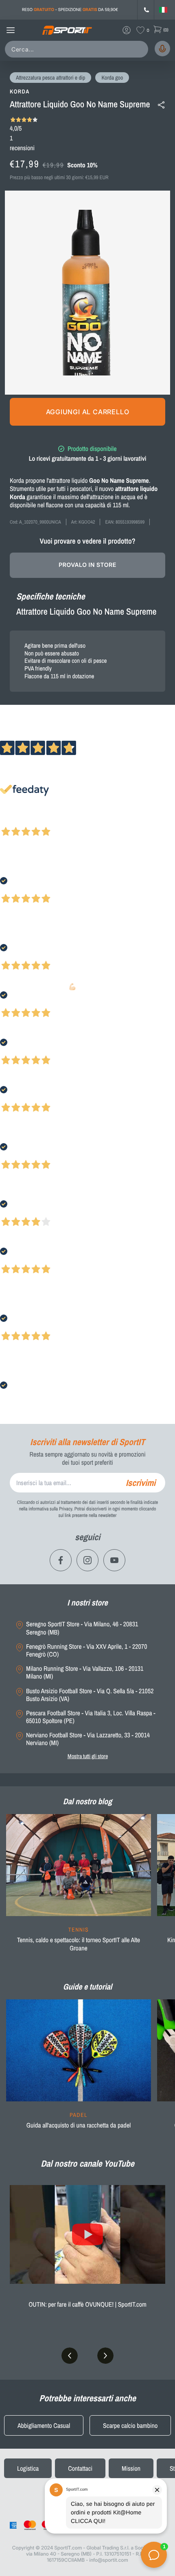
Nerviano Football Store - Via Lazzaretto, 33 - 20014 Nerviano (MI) (88, 1739)
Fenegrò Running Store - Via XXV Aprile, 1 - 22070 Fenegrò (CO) (86, 1650)
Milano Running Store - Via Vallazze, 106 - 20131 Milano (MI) (85, 1672)
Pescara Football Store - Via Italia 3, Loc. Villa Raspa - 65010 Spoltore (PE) (91, 1717)
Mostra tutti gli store (88, 1756)
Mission (131, 2468)
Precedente (13, 821)
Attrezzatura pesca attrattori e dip (50, 78)
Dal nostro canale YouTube (87, 2163)
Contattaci (80, 2468)
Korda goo (112, 78)
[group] (79, 1888)
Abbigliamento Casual (44, 2425)
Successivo (43, 821)
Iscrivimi (141, 1483)
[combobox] (78, 49)
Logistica (28, 2468)
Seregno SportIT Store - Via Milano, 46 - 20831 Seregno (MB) (82, 1628)
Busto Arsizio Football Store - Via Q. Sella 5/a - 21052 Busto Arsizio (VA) (90, 1695)
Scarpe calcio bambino (130, 2425)
